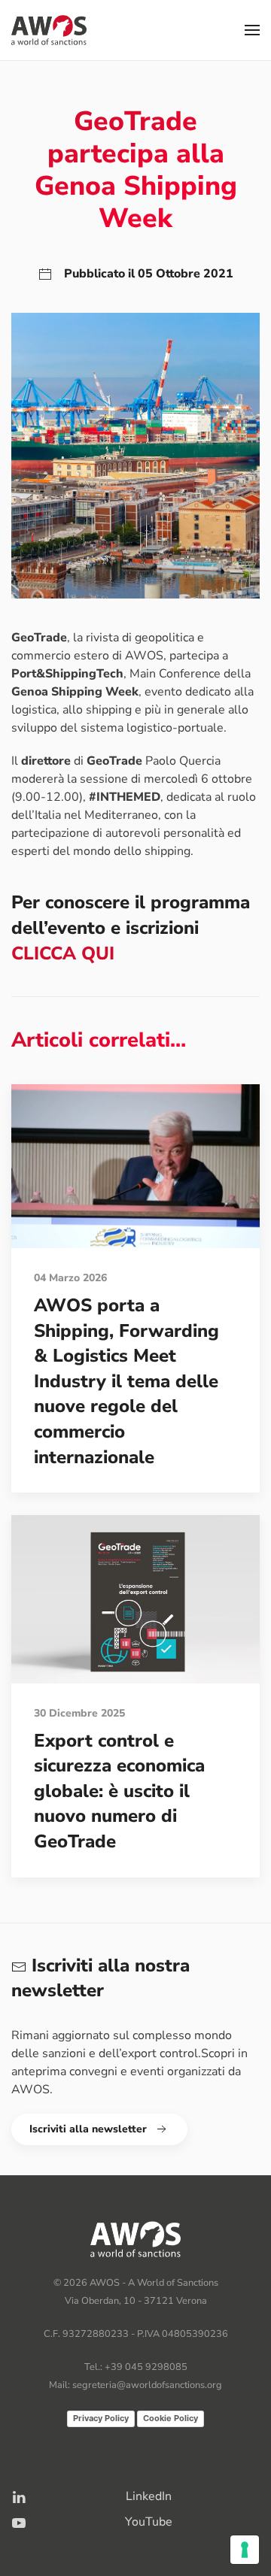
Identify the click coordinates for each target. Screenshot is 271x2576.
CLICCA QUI (63, 953)
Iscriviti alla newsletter (88, 2129)
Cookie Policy (171, 2418)
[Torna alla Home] (49, 30)
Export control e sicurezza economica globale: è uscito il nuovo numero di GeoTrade (119, 1791)
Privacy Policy (101, 2418)
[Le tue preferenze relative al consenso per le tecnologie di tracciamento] (245, 2550)
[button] (252, 30)
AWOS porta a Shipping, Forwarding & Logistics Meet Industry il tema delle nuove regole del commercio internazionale (126, 1381)
